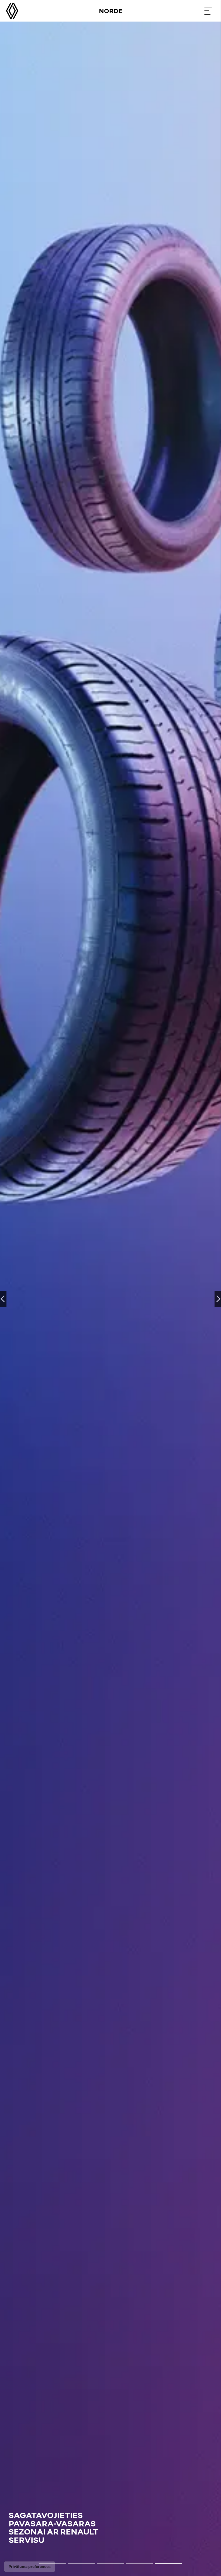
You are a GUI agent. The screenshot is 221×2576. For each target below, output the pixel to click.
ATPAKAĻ (3, 1299)
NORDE (111, 11)
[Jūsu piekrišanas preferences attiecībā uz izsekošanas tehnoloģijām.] (30, 2567)
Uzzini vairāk (26, 2544)
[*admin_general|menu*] (208, 11)
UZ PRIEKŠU (218, 1299)
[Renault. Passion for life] (12, 11)
